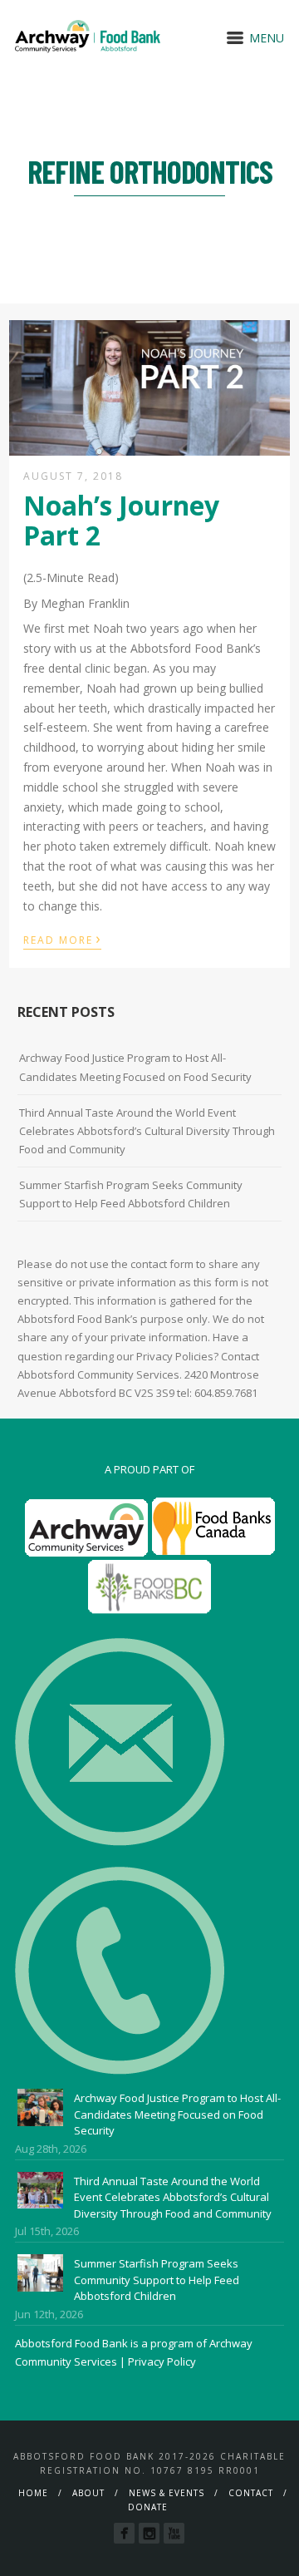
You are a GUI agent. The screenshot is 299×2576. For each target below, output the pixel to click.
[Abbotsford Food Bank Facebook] (124, 2533)
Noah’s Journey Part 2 (121, 520)
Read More (62, 939)
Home (33, 2493)
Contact (251, 2493)
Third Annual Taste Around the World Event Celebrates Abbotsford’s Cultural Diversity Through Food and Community (147, 1131)
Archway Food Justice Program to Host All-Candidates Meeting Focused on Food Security (135, 1067)
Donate (148, 2507)
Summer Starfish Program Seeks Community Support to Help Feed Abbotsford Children (131, 1194)
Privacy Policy (162, 2361)
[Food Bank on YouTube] (174, 2533)
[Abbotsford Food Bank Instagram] (149, 2533)
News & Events (167, 2493)
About (88, 2493)
